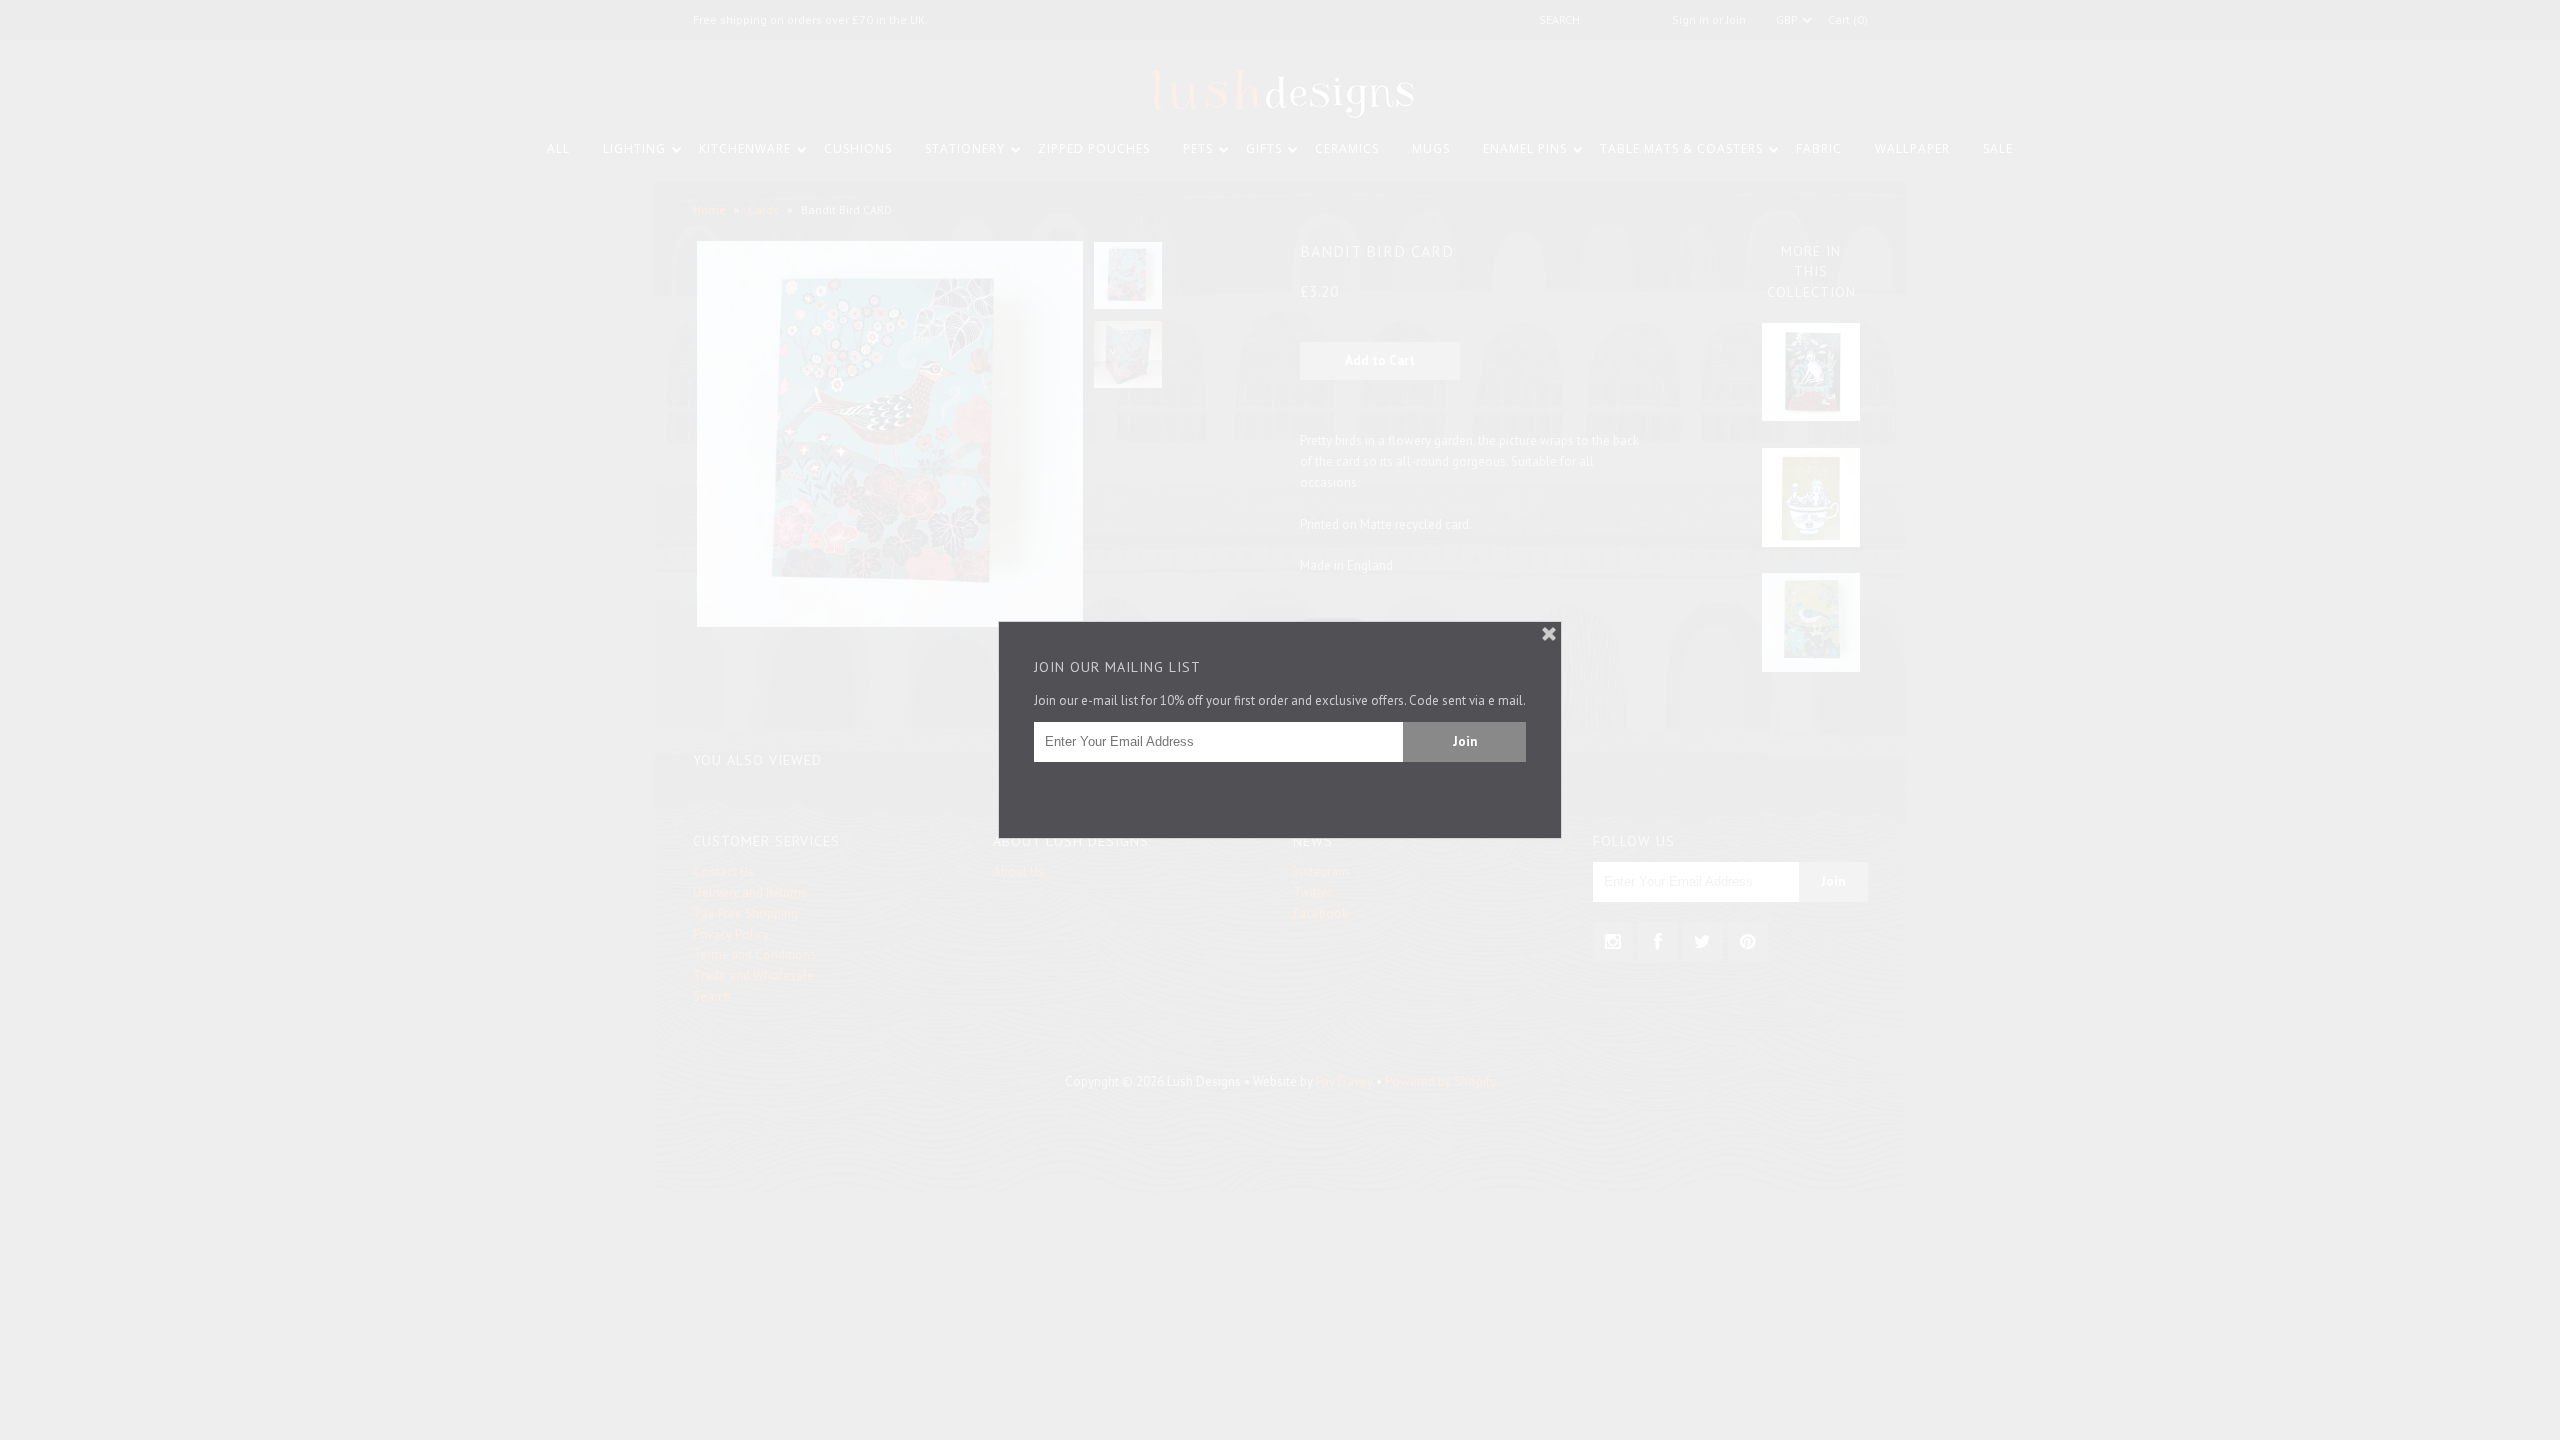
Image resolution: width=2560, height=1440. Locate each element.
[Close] (1549, 634)
